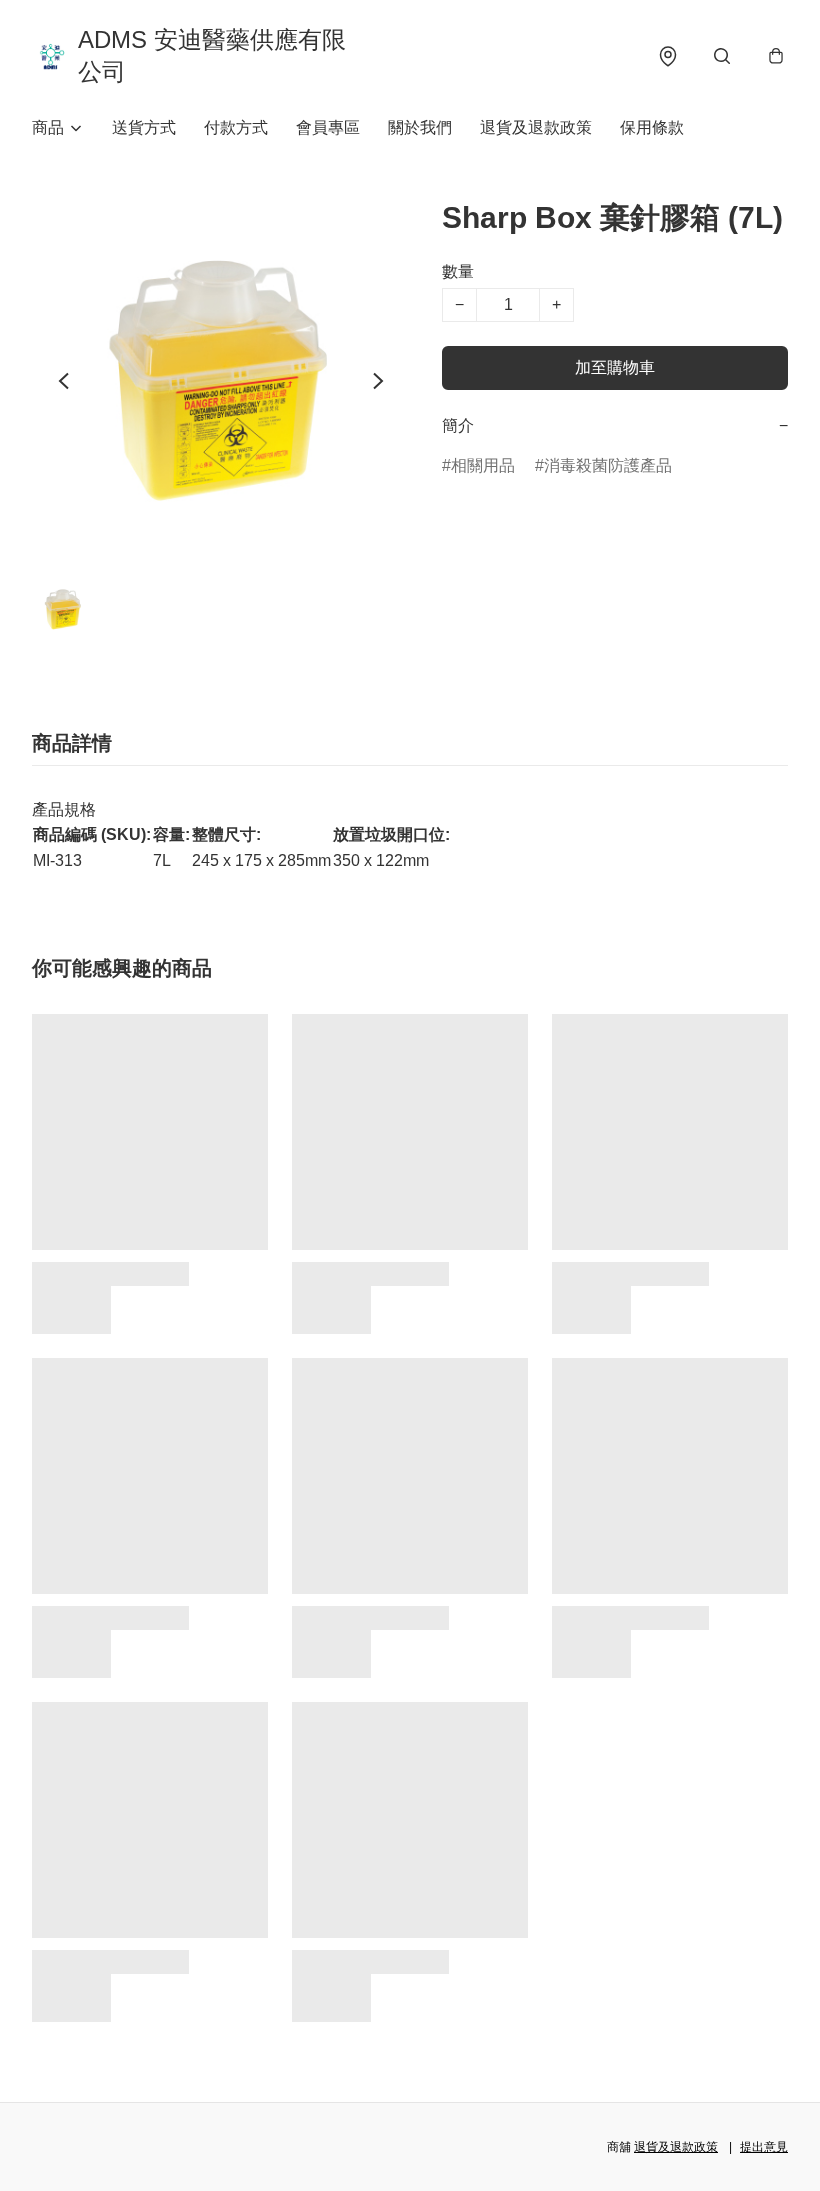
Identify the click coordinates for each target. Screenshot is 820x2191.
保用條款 (652, 127)
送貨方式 (144, 127)
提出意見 (764, 2147)
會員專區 (328, 127)
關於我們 (420, 127)
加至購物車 (615, 367)
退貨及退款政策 (536, 127)
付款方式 (236, 127)
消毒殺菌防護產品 (608, 465)
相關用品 (483, 465)
